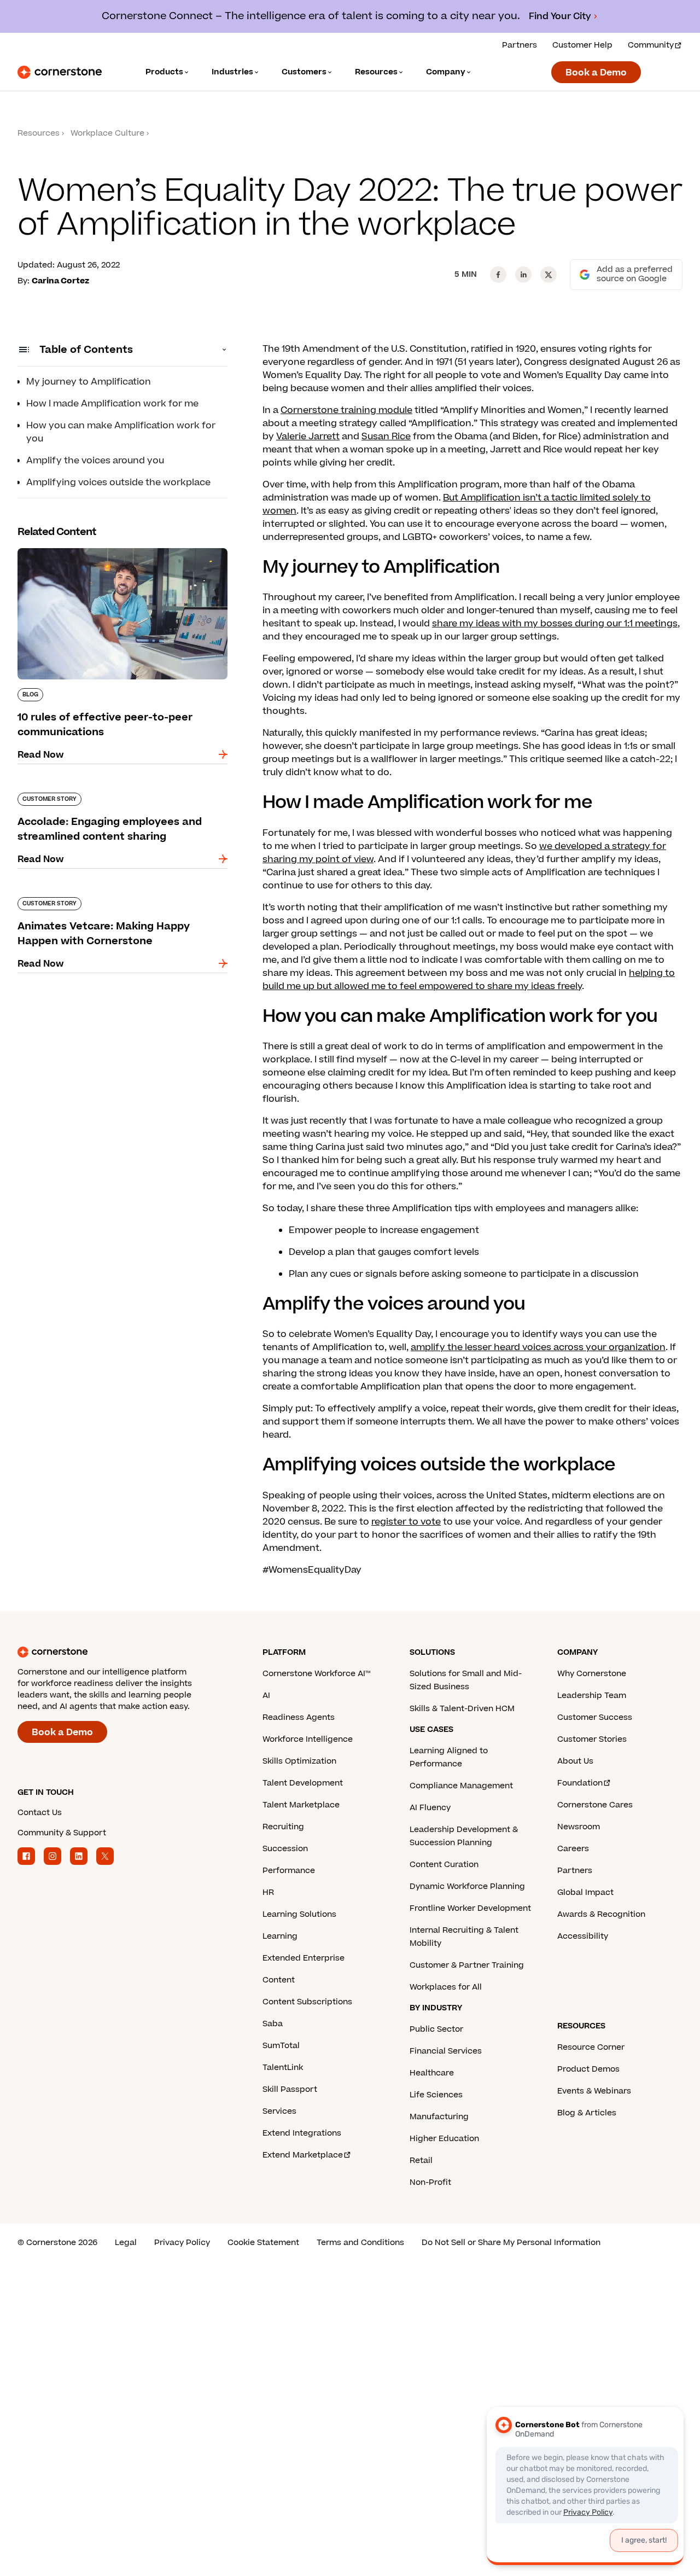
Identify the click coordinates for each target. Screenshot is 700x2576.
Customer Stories (592, 1739)
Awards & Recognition (601, 1914)
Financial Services (446, 2051)
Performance (289, 1871)
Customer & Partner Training (467, 1965)
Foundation (580, 1783)
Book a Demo (596, 73)
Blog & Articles (587, 2113)
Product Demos (588, 2069)
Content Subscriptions (307, 2002)
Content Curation (444, 1865)
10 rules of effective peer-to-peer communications (92, 553)
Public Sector (436, 2029)
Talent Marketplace (301, 1805)
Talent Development (303, 1783)
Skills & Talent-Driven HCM (462, 1709)
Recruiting (283, 1827)
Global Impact (585, 1892)
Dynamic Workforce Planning (467, 1886)
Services (279, 2111)
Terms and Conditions (360, 2243)
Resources (39, 133)
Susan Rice (386, 437)
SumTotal (281, 2046)
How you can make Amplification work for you (121, 432)
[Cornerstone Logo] (60, 72)
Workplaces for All (446, 1987)
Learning (280, 1936)
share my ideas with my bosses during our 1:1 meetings (555, 624)
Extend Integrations (302, 2133)
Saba (273, 2024)
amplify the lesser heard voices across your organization (538, 1347)
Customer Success (595, 1717)
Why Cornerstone (592, 1674)
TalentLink (283, 2068)
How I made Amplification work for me (112, 404)
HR (268, 1892)
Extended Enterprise (304, 1958)
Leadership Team (592, 1696)
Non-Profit (430, 2182)
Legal (126, 2243)
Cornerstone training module (346, 410)
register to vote (406, 1522)
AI (266, 1696)
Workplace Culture (107, 133)
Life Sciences (436, 2095)
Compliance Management (461, 1786)
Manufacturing (439, 2117)
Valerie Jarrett (308, 437)
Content (279, 1980)
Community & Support (62, 1833)
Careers (573, 1849)
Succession (285, 1849)
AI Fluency (430, 1808)
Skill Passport (290, 2089)
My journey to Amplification (89, 382)
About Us (575, 1761)
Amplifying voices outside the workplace (118, 482)
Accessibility (583, 1936)
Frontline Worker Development (470, 1908)
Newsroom (579, 1827)
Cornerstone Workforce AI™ (316, 1674)
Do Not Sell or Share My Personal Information (511, 2243)
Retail (421, 2161)
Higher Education (444, 2139)
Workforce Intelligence (308, 1739)
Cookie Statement (263, 2243)
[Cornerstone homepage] (122, 1652)
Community (651, 45)
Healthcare (432, 2073)
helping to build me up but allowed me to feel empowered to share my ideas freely (469, 980)
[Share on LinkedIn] (523, 275)
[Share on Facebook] (498, 275)
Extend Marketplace (303, 2155)
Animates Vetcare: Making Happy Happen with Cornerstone (122, 902)
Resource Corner (591, 2047)
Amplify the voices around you (95, 461)
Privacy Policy (182, 2243)
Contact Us (40, 1813)
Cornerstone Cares (595, 1805)
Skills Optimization (299, 1761)
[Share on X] (549, 275)
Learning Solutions (299, 1914)
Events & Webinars (594, 2091)
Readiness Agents (299, 1717)
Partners (520, 45)
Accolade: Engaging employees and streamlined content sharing (99, 797)
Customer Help (582, 45)
